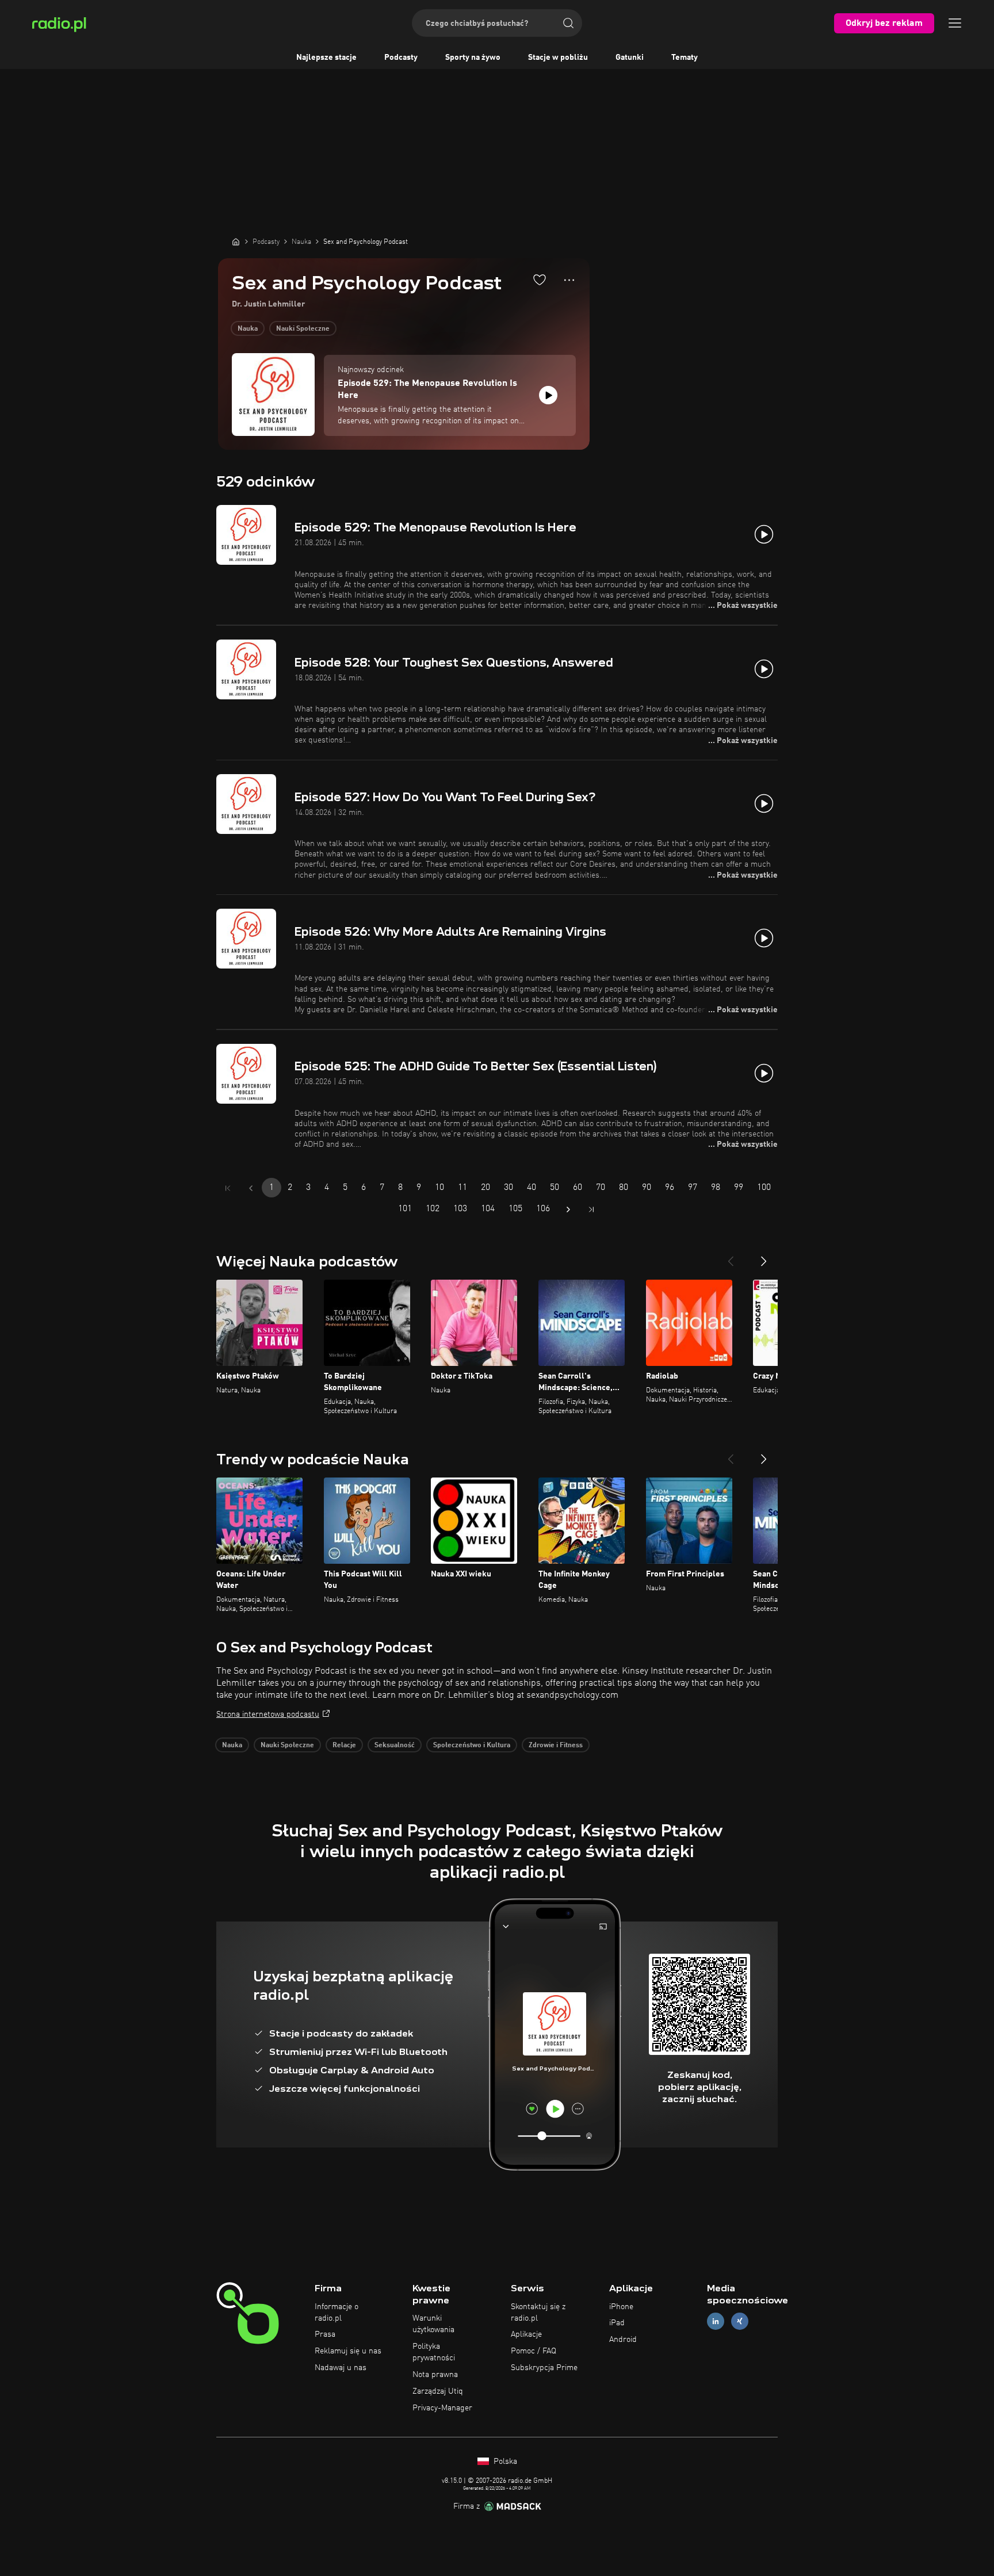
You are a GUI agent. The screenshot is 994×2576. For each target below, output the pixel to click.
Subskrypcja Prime (544, 2368)
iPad (617, 2323)
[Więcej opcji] (569, 280)
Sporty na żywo (473, 58)
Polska (504, 2462)
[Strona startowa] (236, 242)
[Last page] (591, 1209)
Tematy (685, 58)
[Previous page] (251, 1188)
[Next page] (568, 1209)
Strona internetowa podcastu (268, 1714)
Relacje (344, 1746)
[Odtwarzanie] (548, 395)
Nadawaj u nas (341, 2368)
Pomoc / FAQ (534, 2351)
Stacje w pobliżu (558, 58)
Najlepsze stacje (326, 58)
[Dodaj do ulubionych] (540, 280)
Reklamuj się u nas (348, 2351)
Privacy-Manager (442, 2408)
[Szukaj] (568, 23)
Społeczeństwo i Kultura (472, 1746)
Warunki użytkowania (433, 2324)
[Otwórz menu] (955, 23)
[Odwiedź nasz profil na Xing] (740, 2322)
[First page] (228, 1188)
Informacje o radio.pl (337, 2313)
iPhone (621, 2307)
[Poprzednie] (731, 1257)
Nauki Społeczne (303, 329)
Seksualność (395, 1746)
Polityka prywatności (434, 2352)
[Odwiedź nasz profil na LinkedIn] (716, 2322)
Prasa (325, 2334)
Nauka (248, 329)
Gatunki (630, 58)
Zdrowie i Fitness (556, 1746)
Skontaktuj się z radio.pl (538, 2313)
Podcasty (401, 58)
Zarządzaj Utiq (438, 2391)
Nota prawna (435, 2375)
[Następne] (764, 1257)
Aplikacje (526, 2334)
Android (623, 2340)
